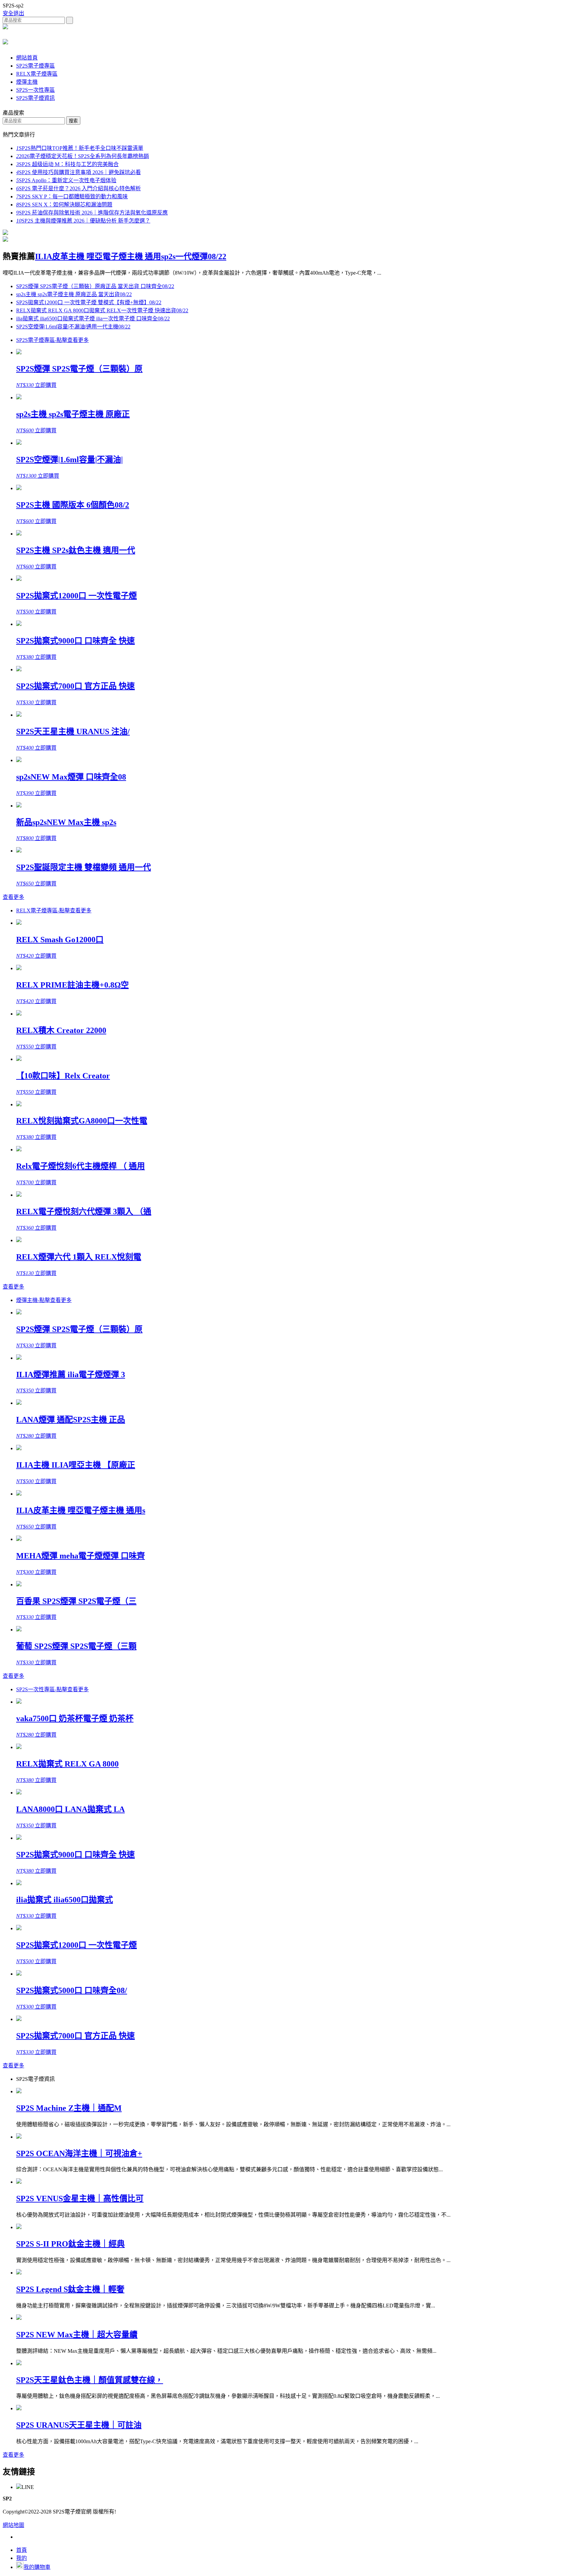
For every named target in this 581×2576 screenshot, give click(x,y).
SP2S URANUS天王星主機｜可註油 (79, 2425)
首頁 (22, 2550)
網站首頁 (27, 58)
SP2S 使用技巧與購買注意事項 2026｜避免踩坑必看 (79, 172)
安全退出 (13, 13)
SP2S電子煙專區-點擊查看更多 (52, 340)
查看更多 (13, 897)
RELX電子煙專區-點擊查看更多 (54, 910)
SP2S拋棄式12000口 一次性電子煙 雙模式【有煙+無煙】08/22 (89, 302)
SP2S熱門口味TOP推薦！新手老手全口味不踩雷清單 (80, 148)
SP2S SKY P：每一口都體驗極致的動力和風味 (72, 196)
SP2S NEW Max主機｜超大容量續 (77, 2335)
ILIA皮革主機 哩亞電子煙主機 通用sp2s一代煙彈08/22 (131, 256)
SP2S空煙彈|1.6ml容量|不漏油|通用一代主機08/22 (73, 327)
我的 (22, 2558)
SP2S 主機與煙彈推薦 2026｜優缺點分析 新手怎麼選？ (83, 221)
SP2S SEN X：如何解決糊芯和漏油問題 (64, 205)
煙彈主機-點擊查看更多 (44, 1300)
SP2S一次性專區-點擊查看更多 (52, 1689)
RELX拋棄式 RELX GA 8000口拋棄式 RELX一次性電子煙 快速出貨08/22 (102, 310)
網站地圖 (13, 2525)
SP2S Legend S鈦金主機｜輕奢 (70, 2289)
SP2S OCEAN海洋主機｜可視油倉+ (79, 2153)
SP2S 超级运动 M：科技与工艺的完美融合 (67, 164)
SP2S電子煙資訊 (35, 98)
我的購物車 (37, 2567)
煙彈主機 (27, 82)
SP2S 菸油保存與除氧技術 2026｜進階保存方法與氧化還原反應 (92, 213)
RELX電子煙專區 (37, 74)
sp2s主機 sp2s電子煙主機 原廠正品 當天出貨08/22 (74, 294)
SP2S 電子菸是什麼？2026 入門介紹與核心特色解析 (79, 188)
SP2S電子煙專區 (35, 66)
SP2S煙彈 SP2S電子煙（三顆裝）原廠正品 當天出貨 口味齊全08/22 (95, 286)
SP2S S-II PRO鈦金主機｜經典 (70, 2244)
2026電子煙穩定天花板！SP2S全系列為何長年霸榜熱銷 (83, 156)
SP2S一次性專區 (35, 90)
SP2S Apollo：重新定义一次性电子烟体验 (66, 180)
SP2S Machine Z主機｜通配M (69, 2108)
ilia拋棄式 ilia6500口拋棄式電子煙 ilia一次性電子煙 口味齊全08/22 (93, 319)
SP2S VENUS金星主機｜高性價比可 (80, 2198)
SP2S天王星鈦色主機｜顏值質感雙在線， (90, 2380)
